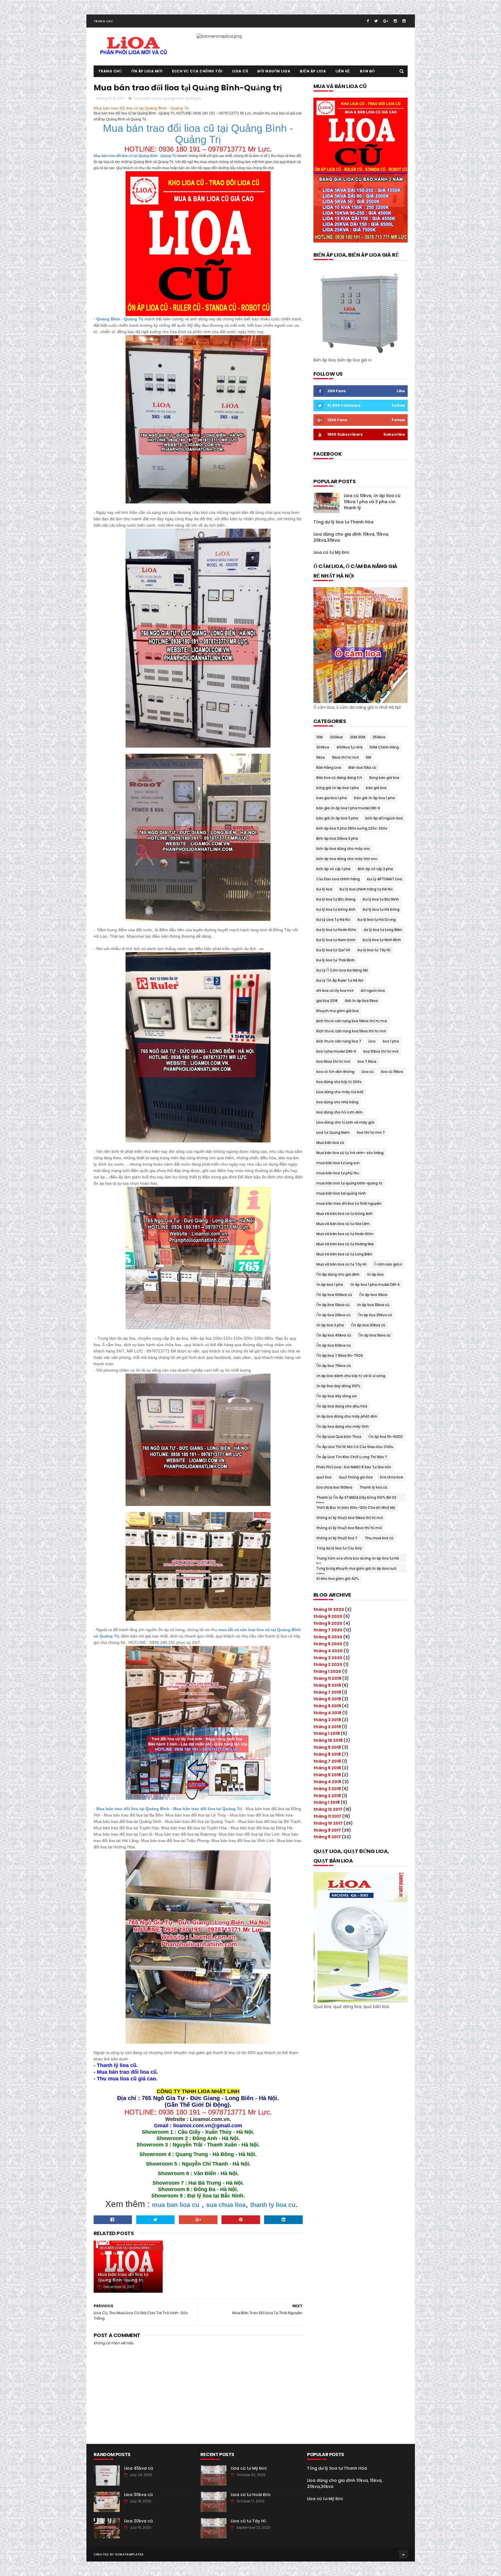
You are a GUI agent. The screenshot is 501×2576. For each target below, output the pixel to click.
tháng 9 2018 (327, 1747)
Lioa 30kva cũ (138, 2495)
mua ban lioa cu (176, 2205)
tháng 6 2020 (328, 1637)
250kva (379, 737)
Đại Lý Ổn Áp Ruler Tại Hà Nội (340, 980)
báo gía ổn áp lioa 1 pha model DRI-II (348, 808)
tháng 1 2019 (327, 1733)
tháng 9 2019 (327, 1685)
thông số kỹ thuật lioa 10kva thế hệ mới (350, 1518)
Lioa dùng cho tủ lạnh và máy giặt (345, 1122)
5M (369, 757)
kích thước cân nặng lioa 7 (339, 1041)
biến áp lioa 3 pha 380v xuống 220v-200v (352, 828)
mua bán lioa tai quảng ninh (341, 1193)
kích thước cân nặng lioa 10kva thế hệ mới (352, 1021)
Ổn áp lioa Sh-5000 (386, 1437)
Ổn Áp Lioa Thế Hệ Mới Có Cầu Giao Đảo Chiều (355, 1447)
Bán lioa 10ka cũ (362, 767)
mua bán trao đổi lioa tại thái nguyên (349, 1203)
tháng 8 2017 (327, 1837)
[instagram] (395, 21)
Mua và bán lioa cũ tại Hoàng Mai (345, 1244)
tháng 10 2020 (329, 1609)
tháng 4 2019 (327, 1713)
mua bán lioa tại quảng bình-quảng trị (167, 98)
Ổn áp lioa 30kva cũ (368, 1325)
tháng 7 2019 (327, 1692)
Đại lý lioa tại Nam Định (336, 940)
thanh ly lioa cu (273, 2205)
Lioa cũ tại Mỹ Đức (332, 552)
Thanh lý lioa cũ (373, 1487)
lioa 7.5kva (367, 1061)
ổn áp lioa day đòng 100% (338, 1386)
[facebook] (368, 21)
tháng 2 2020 (328, 1664)
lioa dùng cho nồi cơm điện (339, 1112)
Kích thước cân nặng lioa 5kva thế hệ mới (351, 1031)
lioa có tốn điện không (335, 1072)
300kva (323, 747)
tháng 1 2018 (327, 1802)
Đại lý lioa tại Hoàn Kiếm (336, 930)
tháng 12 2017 (328, 1809)
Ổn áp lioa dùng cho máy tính (343, 1426)
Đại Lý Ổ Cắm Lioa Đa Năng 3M (342, 970)
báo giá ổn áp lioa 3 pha (337, 818)
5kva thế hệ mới (345, 757)
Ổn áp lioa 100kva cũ (334, 1295)
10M (320, 737)
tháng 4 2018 (327, 1782)
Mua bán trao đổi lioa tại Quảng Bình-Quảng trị (123, 2277)
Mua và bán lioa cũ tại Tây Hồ (342, 1264)
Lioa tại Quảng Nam (333, 1132)
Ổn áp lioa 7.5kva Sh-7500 (340, 1355)
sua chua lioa (226, 2205)
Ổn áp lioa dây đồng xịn (337, 1396)
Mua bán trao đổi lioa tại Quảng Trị (207, 1809)
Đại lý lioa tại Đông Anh (336, 909)
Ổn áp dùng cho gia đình (338, 1274)
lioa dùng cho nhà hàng (337, 1102)
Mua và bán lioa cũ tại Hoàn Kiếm (345, 1234)
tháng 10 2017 (328, 1823)
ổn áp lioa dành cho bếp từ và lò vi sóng (351, 1376)
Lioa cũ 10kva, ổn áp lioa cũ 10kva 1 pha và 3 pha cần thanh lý (372, 502)
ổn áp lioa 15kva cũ (373, 1305)
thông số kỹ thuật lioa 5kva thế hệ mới (349, 1528)
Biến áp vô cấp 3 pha (375, 869)
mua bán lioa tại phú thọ (338, 1173)
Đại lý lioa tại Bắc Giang (336, 899)
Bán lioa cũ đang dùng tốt (339, 778)
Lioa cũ (240, 71)
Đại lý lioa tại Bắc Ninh (381, 899)
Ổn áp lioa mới (147, 71)
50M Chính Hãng (384, 747)
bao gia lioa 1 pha (332, 798)
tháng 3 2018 (327, 1789)
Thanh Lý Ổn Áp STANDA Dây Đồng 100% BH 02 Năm (356, 1498)
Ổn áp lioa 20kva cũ (333, 1315)
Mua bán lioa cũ (330, 1143)
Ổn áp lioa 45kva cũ (334, 1335)
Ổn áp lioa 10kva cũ (333, 1305)
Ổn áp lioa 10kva (373, 1295)
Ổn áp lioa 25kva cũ (375, 1315)
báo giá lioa (376, 788)
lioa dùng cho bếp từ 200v (339, 1082)
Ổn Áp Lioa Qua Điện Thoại (339, 1437)
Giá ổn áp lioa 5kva (361, 1001)
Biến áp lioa (313, 71)
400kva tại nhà (349, 747)
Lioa (372, 1041)
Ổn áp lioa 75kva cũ (334, 1366)
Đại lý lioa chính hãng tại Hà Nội (366, 889)
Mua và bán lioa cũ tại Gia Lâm (343, 1224)
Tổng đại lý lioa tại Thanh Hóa (343, 522)
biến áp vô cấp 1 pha (333, 869)
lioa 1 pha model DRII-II (336, 1051)
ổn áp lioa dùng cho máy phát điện (347, 1416)
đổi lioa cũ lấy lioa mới (335, 991)
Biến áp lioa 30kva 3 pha (337, 838)
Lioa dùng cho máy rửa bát (340, 1092)
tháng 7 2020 (328, 1630)
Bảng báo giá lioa (384, 778)
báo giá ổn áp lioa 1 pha (374, 798)
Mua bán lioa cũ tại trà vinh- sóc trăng (350, 1153)
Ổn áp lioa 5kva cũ (374, 1335)
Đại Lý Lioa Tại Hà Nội (333, 920)
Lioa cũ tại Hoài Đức (251, 2495)
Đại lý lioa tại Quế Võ (333, 950)
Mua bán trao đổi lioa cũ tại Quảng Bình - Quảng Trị (135, 156)
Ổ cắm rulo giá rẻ (388, 1264)
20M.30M (358, 737)
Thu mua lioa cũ (379, 1538)
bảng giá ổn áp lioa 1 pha (337, 788)
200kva (336, 737)
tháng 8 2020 (328, 1623)
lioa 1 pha (391, 1041)
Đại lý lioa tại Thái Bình (335, 960)
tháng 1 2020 (327, 1671)
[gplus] (386, 21)
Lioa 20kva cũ (138, 2521)
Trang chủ (103, 21)
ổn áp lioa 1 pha (330, 1285)
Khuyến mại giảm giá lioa (337, 1011)
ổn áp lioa (375, 1274)
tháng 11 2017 (327, 1816)
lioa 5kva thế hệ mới (333, 1061)
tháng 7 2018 (327, 1761)
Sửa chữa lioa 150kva (334, 1487)
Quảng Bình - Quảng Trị (120, 319)
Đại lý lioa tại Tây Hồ (374, 950)
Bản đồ (367, 71)
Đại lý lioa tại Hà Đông (381, 909)
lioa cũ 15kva (392, 1072)
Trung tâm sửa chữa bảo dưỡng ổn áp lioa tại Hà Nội (358, 1559)
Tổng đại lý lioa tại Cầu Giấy (339, 1548)
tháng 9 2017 (327, 1830)
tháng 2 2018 (327, 1796)
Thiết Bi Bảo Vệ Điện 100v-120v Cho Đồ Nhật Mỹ (356, 1508)
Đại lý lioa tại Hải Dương (377, 920)
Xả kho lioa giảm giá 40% (338, 1579)
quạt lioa (324, 1477)
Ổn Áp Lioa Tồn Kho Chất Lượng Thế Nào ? (352, 1457)
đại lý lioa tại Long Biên (383, 930)
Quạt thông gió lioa (356, 1477)
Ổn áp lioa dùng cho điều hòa (342, 1406)
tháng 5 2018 (327, 1775)
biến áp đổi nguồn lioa (384, 818)
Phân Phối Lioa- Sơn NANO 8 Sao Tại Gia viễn (354, 1467)
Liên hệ (343, 71)
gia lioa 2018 (327, 1001)
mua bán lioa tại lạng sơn (338, 1163)
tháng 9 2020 (328, 1616)
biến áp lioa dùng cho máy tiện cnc (347, 859)
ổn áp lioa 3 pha (330, 1325)
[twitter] (376, 21)
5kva (321, 757)
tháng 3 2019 (327, 1720)
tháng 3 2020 (328, 1658)
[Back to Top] (403, 2554)
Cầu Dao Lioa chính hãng (338, 879)
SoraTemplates (129, 2554)
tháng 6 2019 (327, 1699)
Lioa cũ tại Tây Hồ (248, 2521)
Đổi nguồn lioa (274, 71)
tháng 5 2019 (327, 1706)
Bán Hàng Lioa (329, 767)
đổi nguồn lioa (373, 991)
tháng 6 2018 (327, 1768)
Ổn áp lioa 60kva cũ (334, 1345)
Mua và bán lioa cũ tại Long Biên (344, 1254)
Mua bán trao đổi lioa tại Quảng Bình (133, 1809)
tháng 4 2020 (328, 1651)
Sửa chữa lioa (391, 1477)
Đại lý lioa (324, 889)
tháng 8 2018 (327, 1754)
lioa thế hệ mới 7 (371, 1132)
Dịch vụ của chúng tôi (197, 71)
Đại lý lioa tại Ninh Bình (382, 940)
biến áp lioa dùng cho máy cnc (343, 849)
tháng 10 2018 (328, 1740)
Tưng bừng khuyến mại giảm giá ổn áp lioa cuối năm (356, 1569)
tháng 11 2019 (327, 1678)
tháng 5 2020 (328, 1644)
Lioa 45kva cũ (139, 2468)
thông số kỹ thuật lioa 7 (337, 1538)
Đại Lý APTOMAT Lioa (385, 879)
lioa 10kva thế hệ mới (381, 1051)
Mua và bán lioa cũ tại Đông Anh (344, 1214)
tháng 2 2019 (327, 1727)
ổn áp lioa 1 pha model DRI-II (375, 1285)
